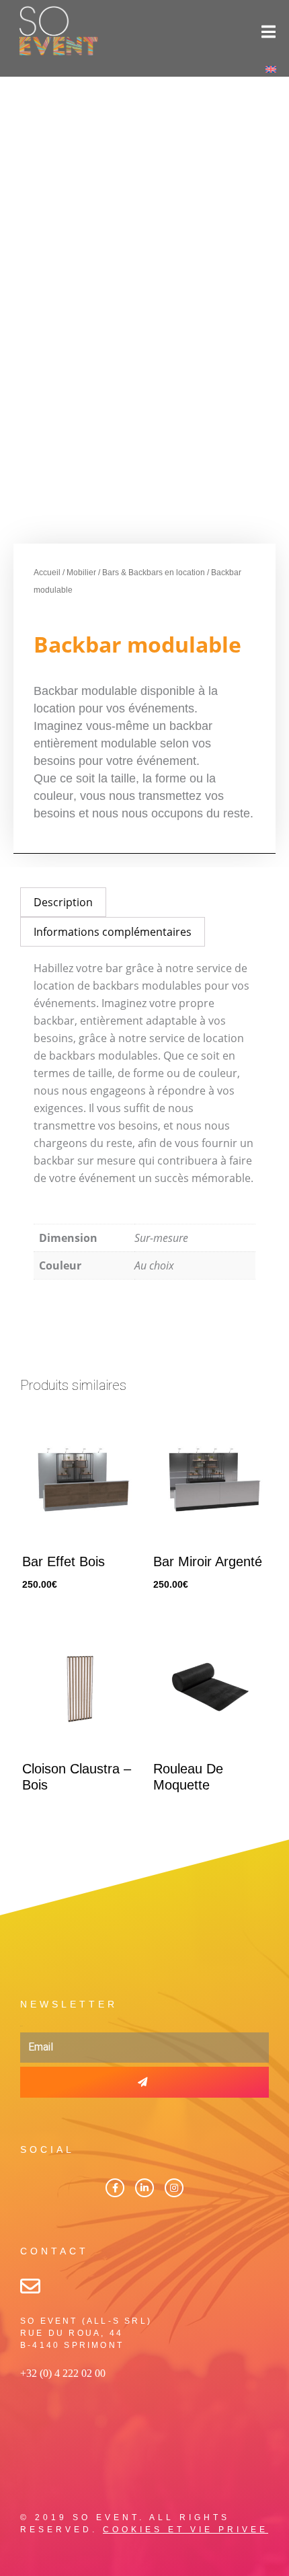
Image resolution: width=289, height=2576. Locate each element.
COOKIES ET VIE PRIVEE (185, 2530)
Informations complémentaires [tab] (113, 932)
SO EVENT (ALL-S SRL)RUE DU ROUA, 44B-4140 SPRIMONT (86, 2333)
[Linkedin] (144, 2188)
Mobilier (81, 573)
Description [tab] (63, 902)
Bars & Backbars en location (154, 573)
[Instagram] (174, 2188)
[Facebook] (115, 2188)
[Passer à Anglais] (271, 69)
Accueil (47, 573)
